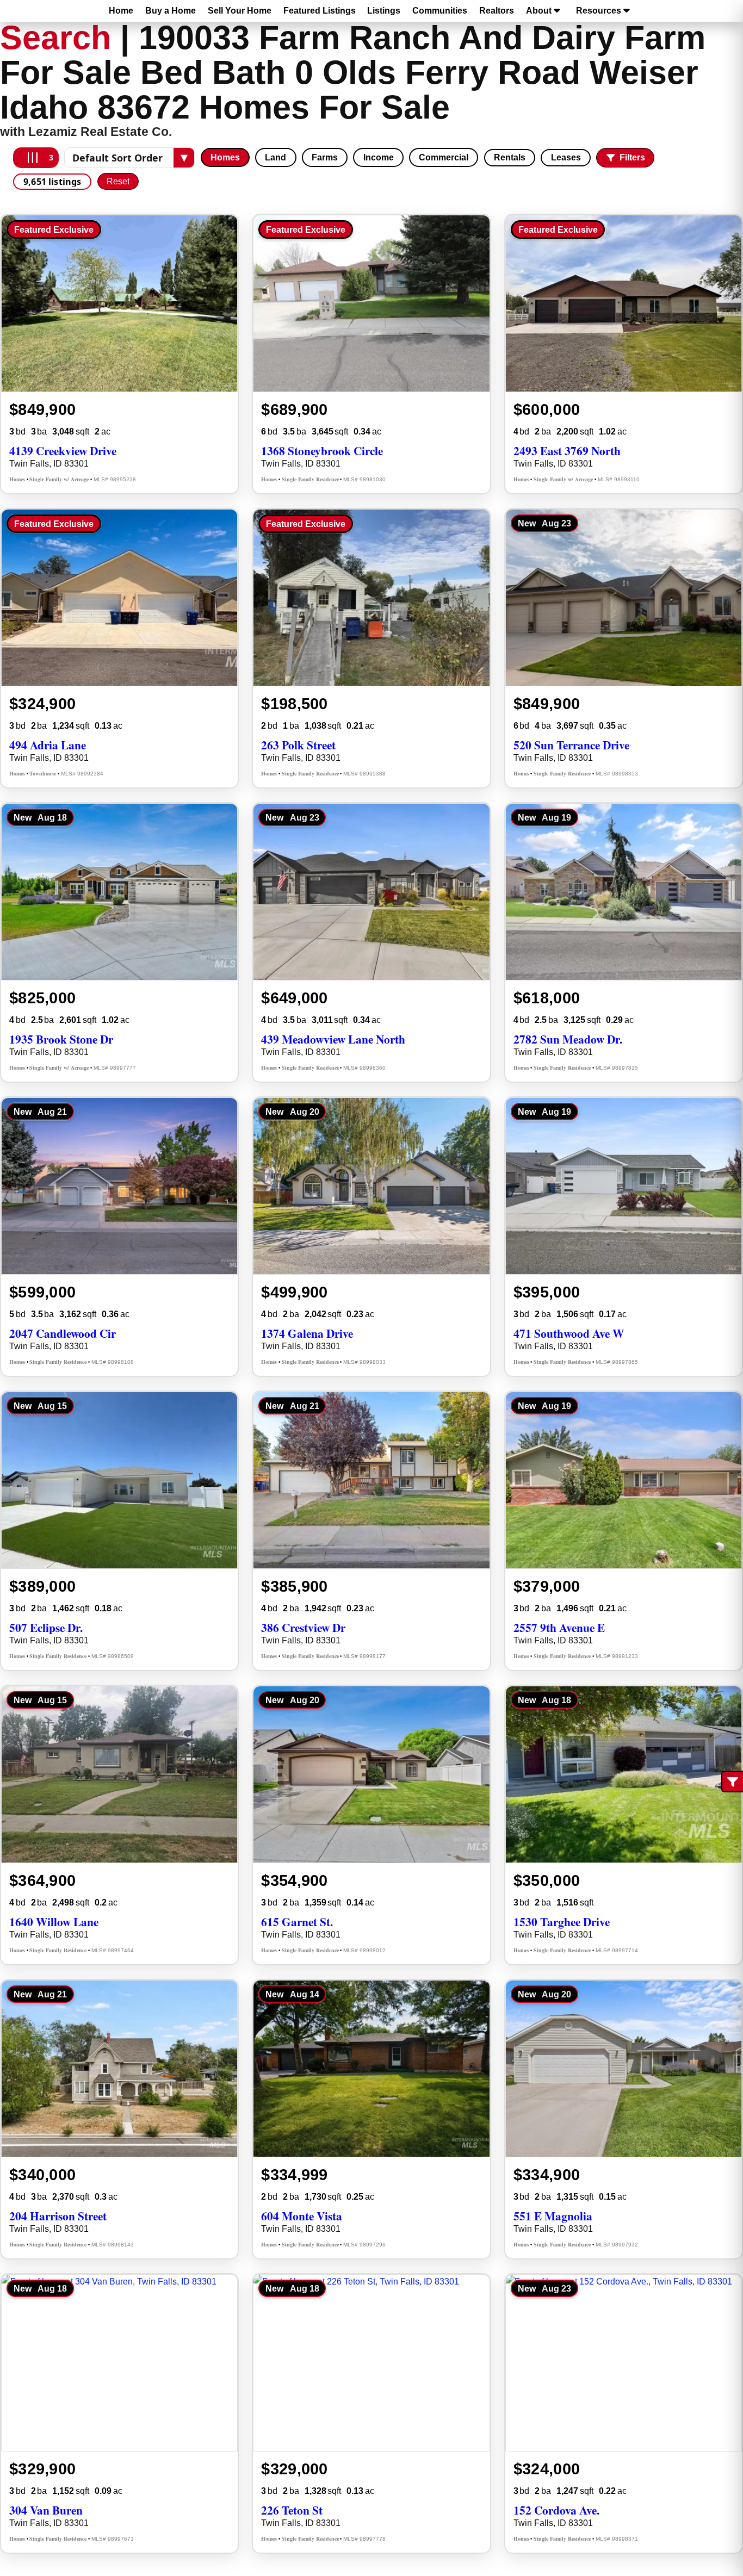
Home (121, 11)
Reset (118, 181)
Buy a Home (171, 11)
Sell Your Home (240, 11)
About (539, 11)
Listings (384, 11)
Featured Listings (320, 11)
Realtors (497, 11)
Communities (440, 11)
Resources (599, 11)
